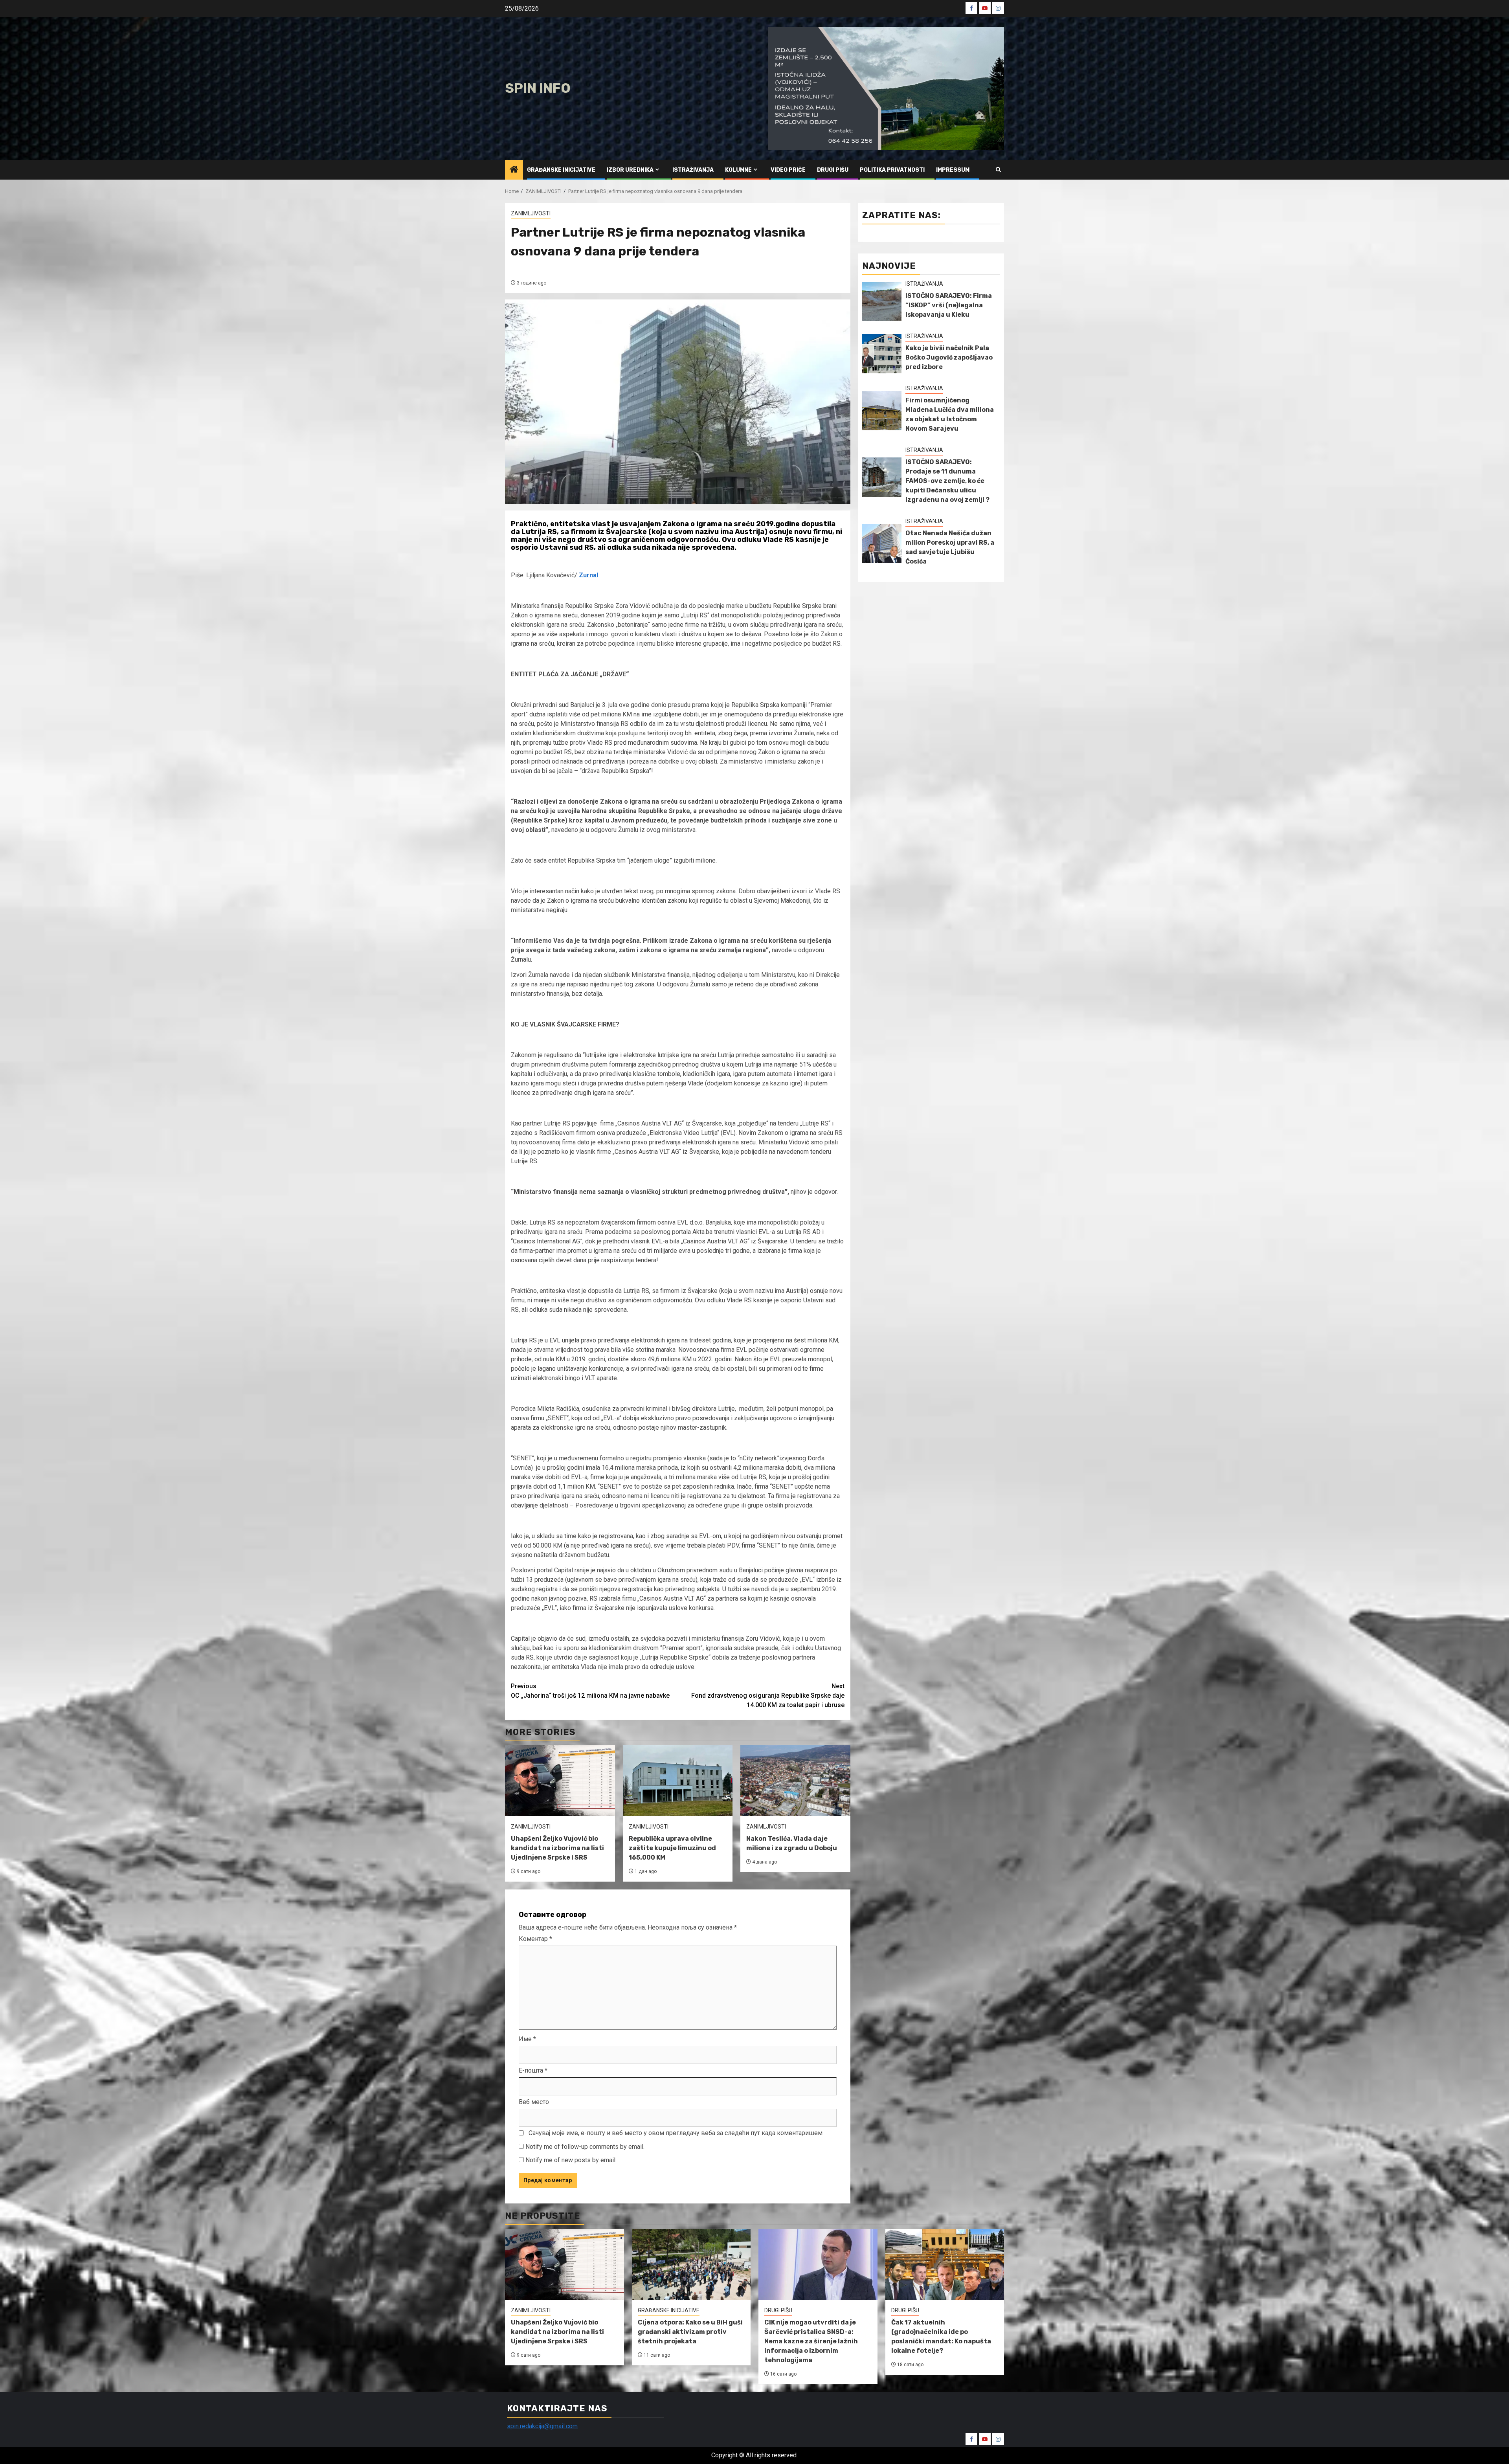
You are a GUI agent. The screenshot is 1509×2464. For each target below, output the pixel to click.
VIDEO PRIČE (788, 170)
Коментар (535, 1939)
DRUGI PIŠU (833, 170)
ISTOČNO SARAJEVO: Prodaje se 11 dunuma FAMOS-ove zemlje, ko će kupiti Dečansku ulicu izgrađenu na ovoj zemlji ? (947, 481)
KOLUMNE (738, 170)
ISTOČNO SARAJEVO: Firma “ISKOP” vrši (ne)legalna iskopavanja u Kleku (949, 305)
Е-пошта (533, 2070)
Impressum (953, 170)
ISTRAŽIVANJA (693, 170)
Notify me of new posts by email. (571, 2160)
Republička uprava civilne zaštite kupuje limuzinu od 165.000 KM (672, 1848)
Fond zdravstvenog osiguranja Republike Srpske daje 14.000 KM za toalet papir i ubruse (768, 1696)
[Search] (998, 170)
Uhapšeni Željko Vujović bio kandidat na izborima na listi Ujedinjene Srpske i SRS (557, 1848)
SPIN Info (538, 88)
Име (527, 2039)
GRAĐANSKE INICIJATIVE (561, 170)
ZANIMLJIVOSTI (531, 213)
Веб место (534, 2102)
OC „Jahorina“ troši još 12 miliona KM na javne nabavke (590, 1691)
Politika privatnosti (892, 170)
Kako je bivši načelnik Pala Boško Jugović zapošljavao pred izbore (949, 357)
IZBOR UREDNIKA (630, 170)
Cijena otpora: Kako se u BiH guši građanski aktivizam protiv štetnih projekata (690, 2332)
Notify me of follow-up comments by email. (585, 2147)
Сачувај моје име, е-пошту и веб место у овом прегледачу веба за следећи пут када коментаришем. (676, 2133)
